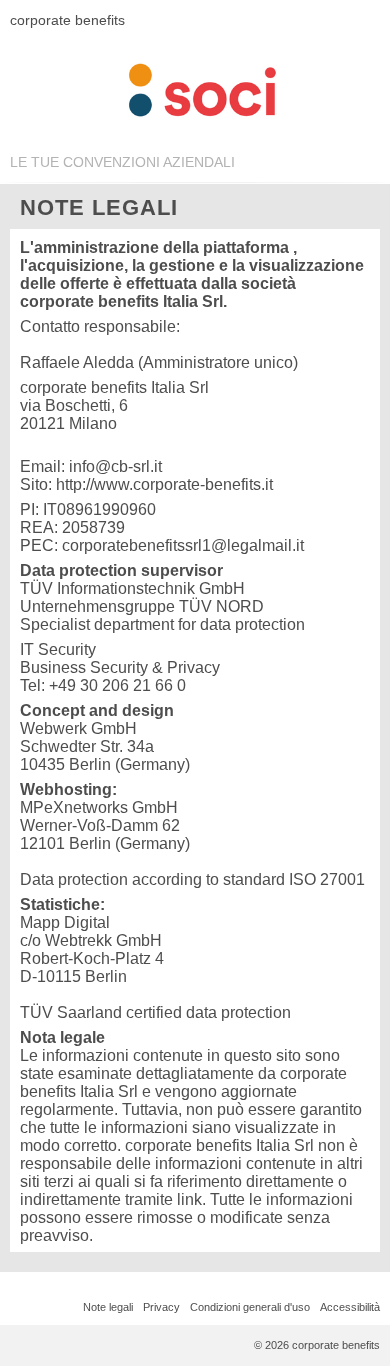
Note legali (108, 1307)
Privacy (161, 1307)
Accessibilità (350, 1307)
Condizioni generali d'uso (250, 1307)
